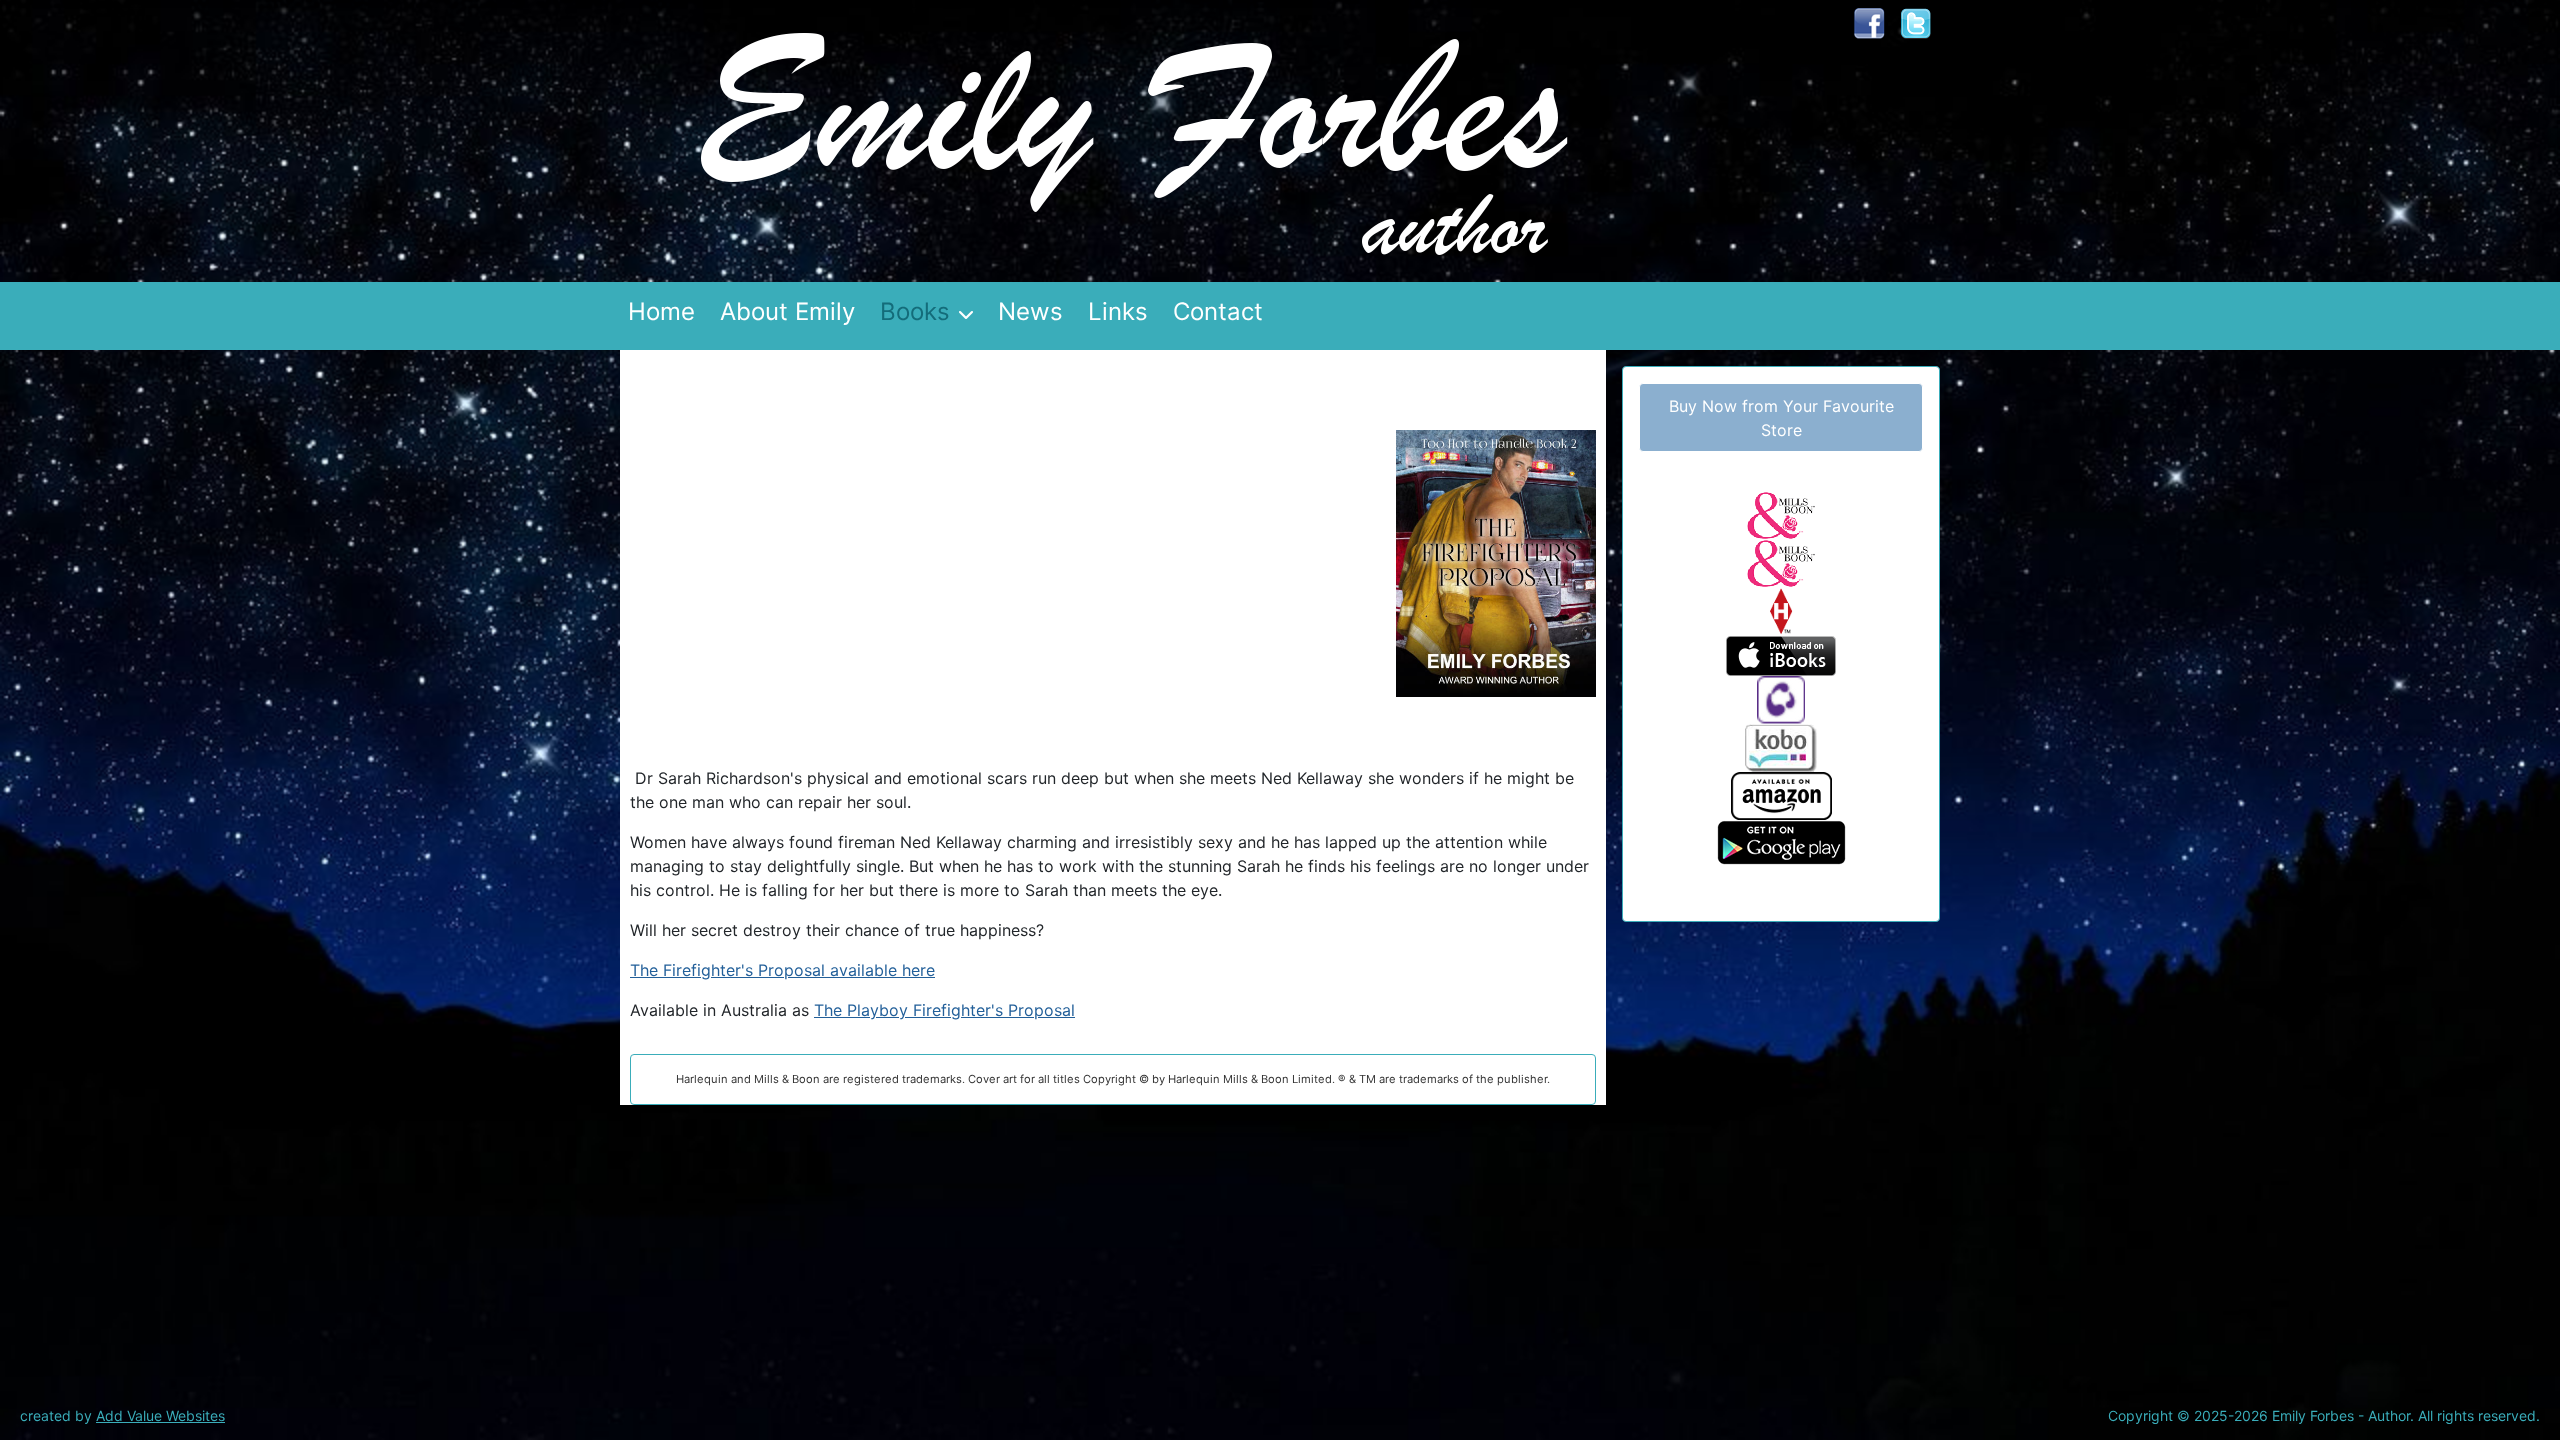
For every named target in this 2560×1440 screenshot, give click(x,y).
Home (661, 311)
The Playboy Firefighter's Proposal (944, 1010)
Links (1118, 311)
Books (915, 311)
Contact (1218, 311)
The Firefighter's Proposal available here (782, 970)
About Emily (787, 311)
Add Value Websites (160, 1415)
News (1030, 311)
